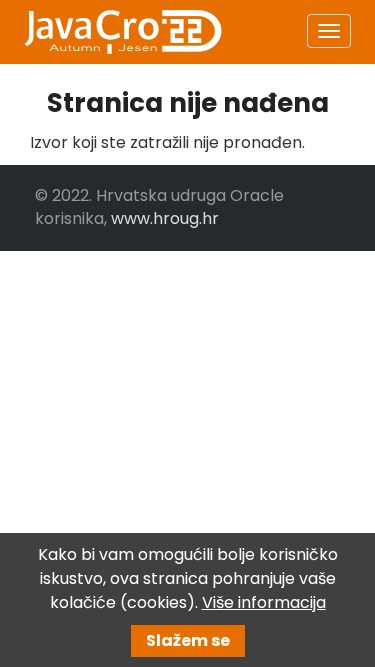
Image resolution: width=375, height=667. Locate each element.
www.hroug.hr (165, 218)
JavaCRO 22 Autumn (122, 32)
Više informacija (264, 602)
